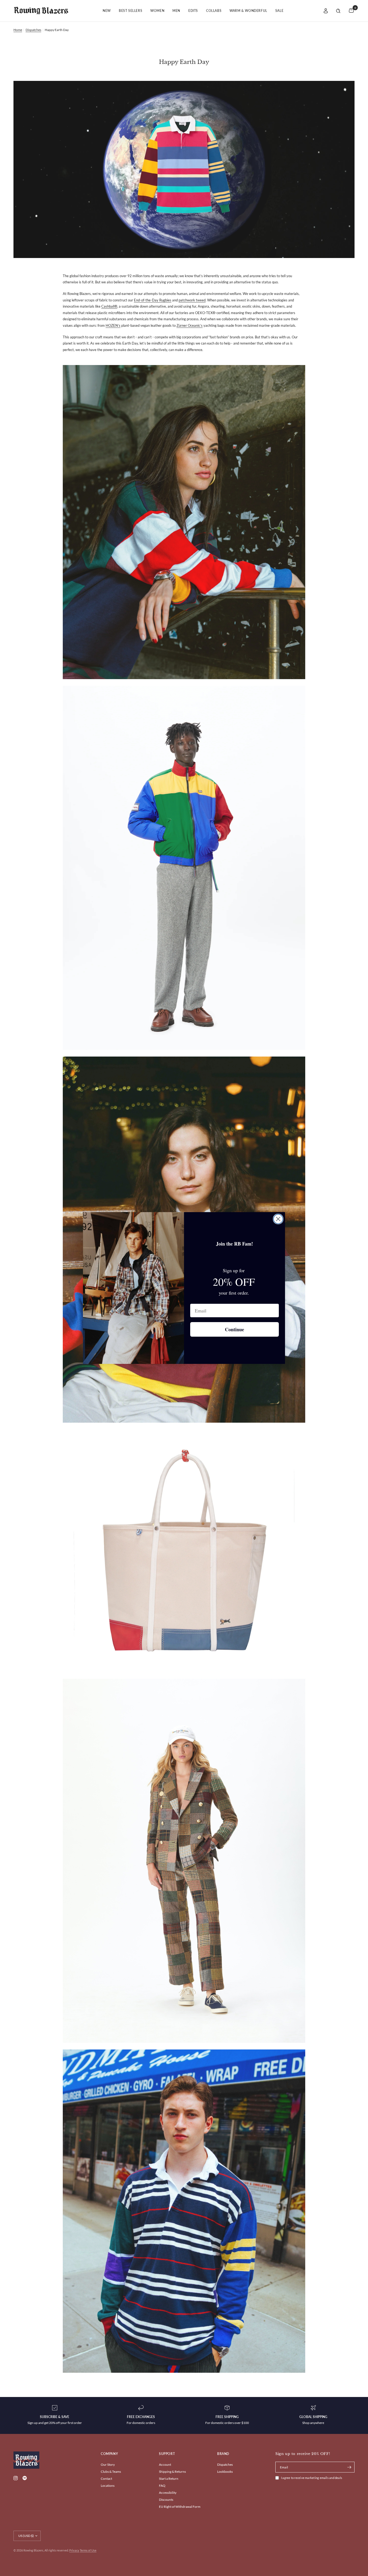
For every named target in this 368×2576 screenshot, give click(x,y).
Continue (235, 1329)
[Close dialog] (278, 1219)
